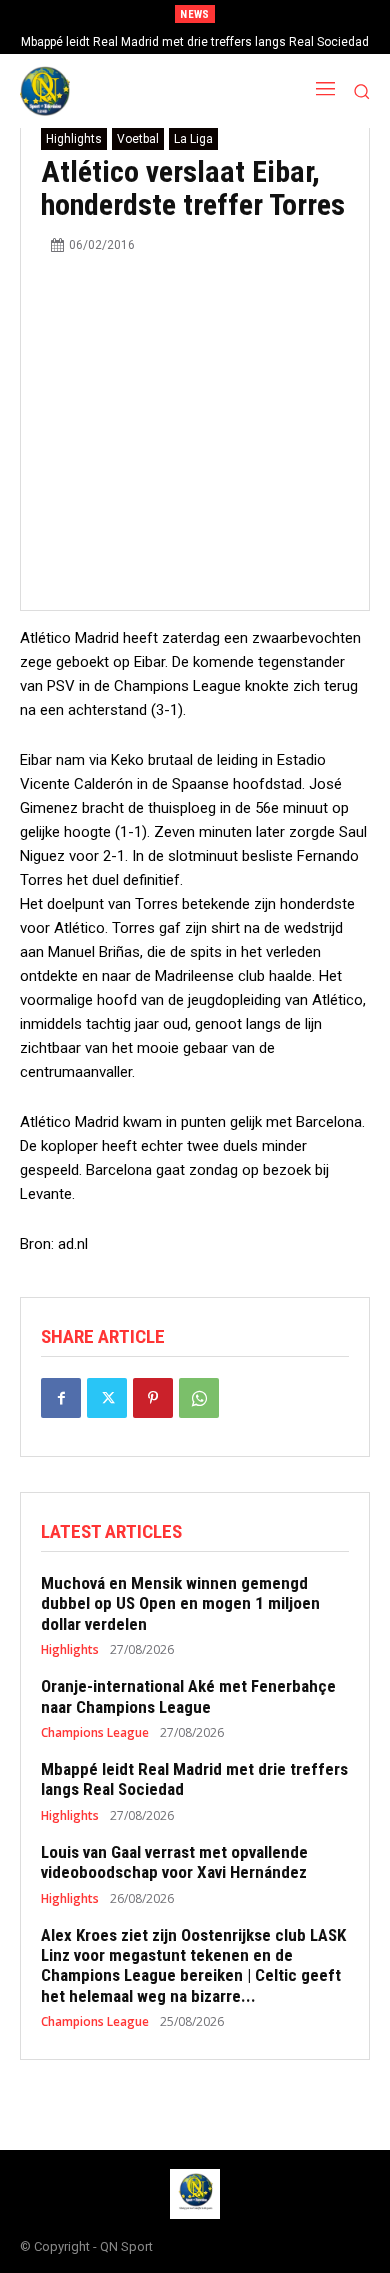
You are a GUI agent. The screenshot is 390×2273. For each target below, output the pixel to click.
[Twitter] (107, 1398)
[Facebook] (61, 1398)
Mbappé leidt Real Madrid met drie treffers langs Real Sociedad (195, 42)
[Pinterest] (153, 1398)
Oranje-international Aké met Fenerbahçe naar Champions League (188, 1696)
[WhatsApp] (199, 1398)
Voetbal (138, 139)
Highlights (74, 139)
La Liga (193, 139)
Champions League (95, 1733)
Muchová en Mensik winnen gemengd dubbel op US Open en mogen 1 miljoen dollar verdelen (180, 1603)
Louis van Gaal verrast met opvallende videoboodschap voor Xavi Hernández (174, 1862)
